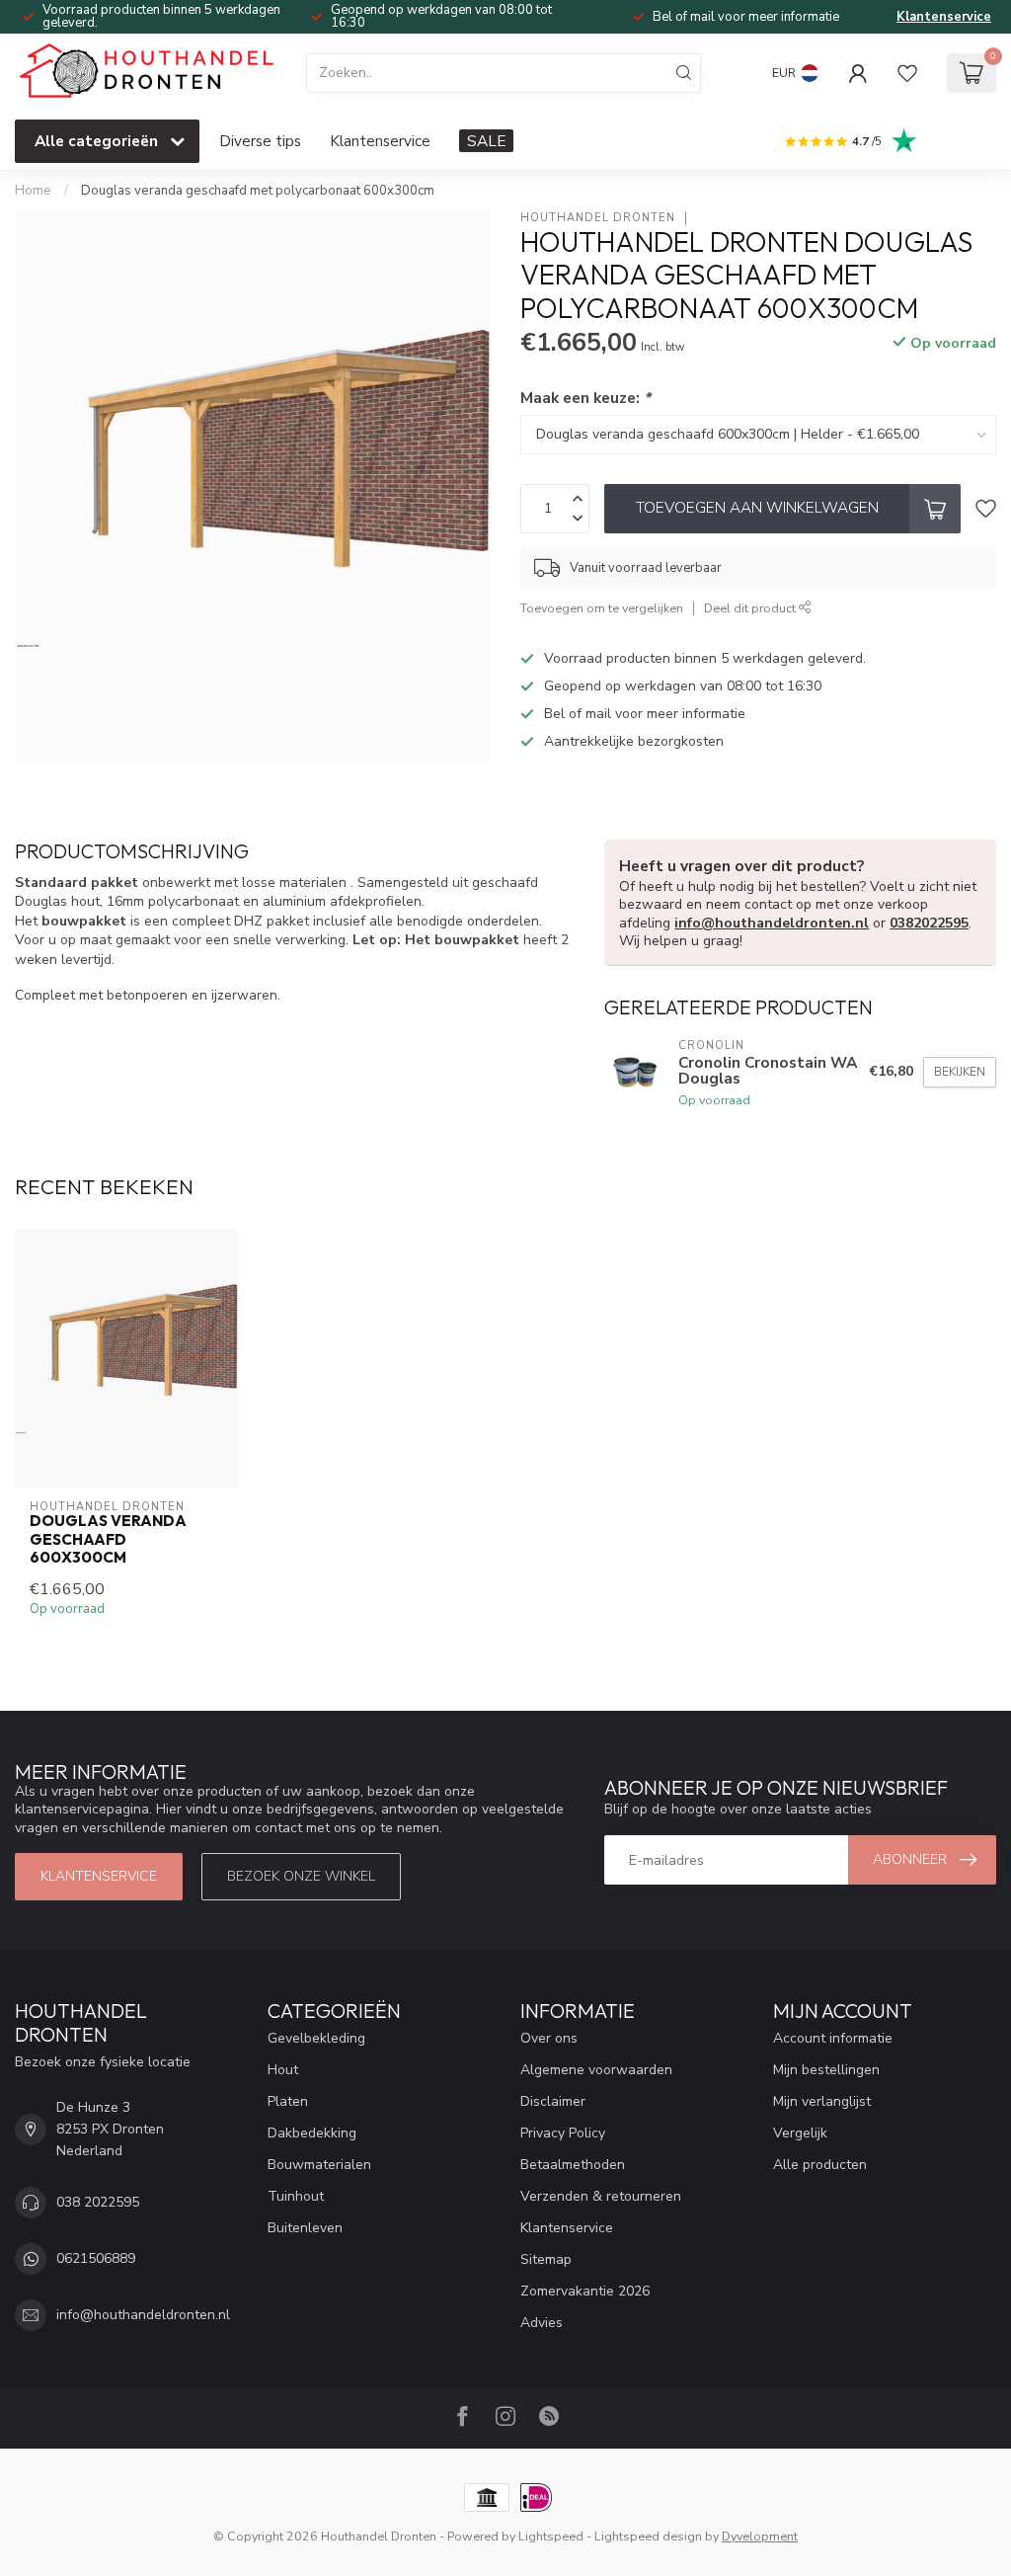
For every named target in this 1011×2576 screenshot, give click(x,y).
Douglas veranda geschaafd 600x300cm (108, 1539)
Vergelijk (800, 2133)
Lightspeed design (648, 2536)
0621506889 (96, 2258)
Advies (542, 2323)
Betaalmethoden (573, 2165)
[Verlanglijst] (907, 73)
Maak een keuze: (585, 398)
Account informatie (833, 2038)
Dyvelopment (760, 2536)
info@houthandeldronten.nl (772, 923)
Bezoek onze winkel (301, 1876)
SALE (486, 141)
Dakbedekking (312, 2133)
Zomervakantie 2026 (585, 2291)
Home (33, 191)
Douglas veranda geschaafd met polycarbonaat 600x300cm (258, 191)
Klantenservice (944, 17)
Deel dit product (751, 608)
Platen (288, 2101)
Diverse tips (260, 141)
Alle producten (820, 2165)
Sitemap (546, 2259)
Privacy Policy (563, 2133)
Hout (283, 2070)
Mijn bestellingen (826, 2070)
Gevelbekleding (316, 2038)
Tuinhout (296, 2196)
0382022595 (929, 923)
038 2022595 (98, 2202)
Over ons (549, 2038)
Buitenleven (305, 2228)
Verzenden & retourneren (601, 2196)
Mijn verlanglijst (822, 2101)
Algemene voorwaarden (596, 2070)
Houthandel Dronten (598, 218)
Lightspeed (551, 2536)
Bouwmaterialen (319, 2165)
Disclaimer (553, 2101)
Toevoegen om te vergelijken (602, 608)
